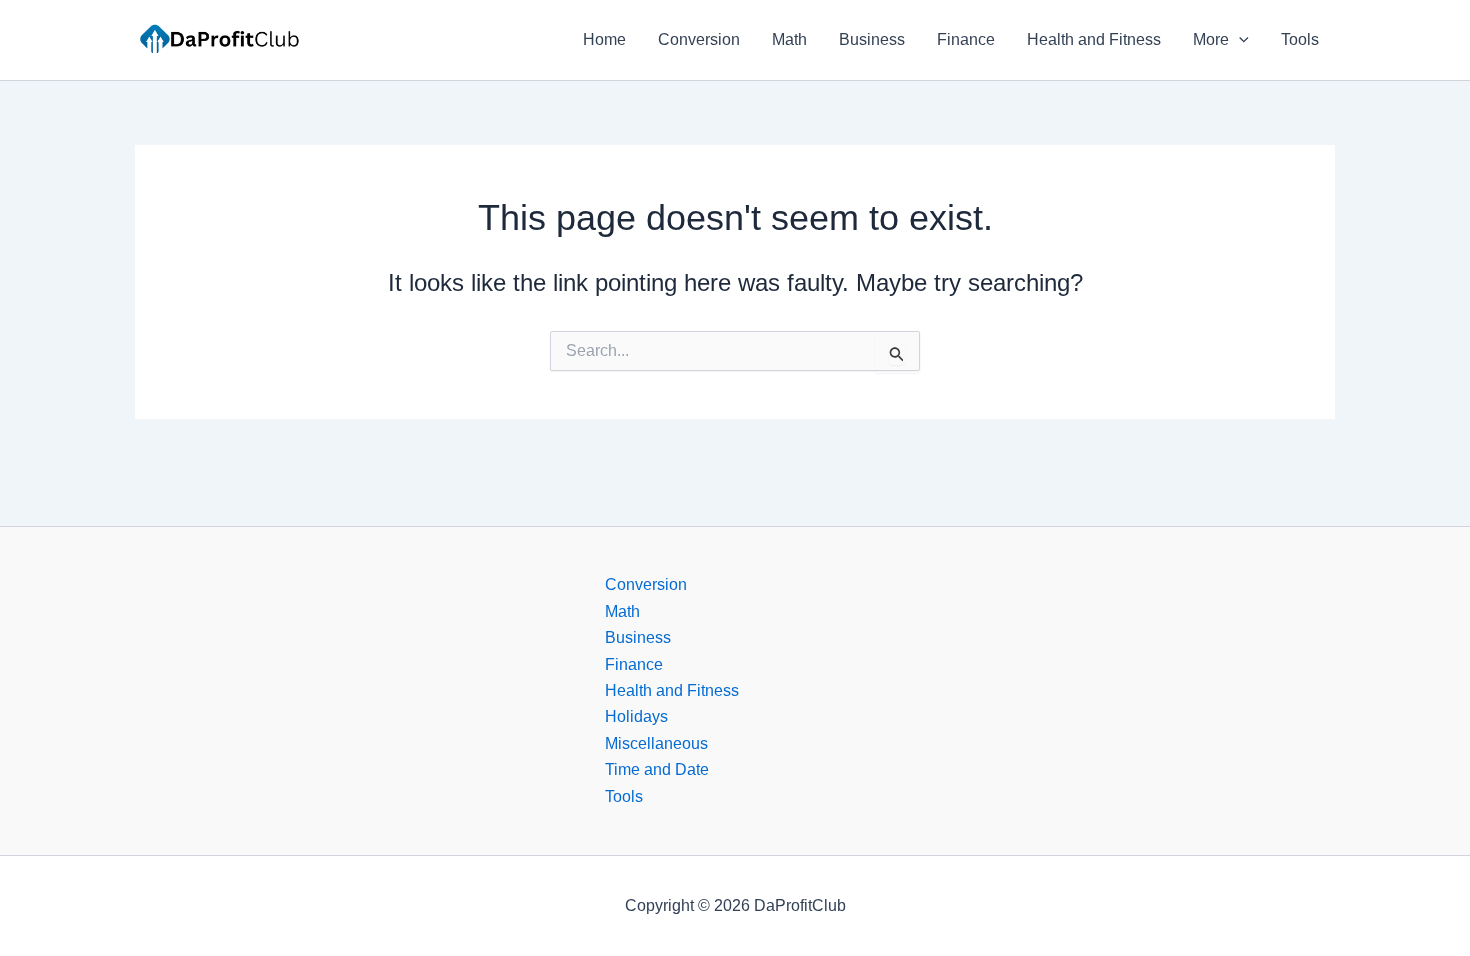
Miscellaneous (656, 743)
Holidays (636, 716)
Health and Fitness (1094, 39)
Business (872, 39)
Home (604, 39)
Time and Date (657, 769)
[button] (1239, 40)
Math (789, 39)
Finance (966, 39)
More (1211, 39)
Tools (1300, 39)
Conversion (699, 39)
